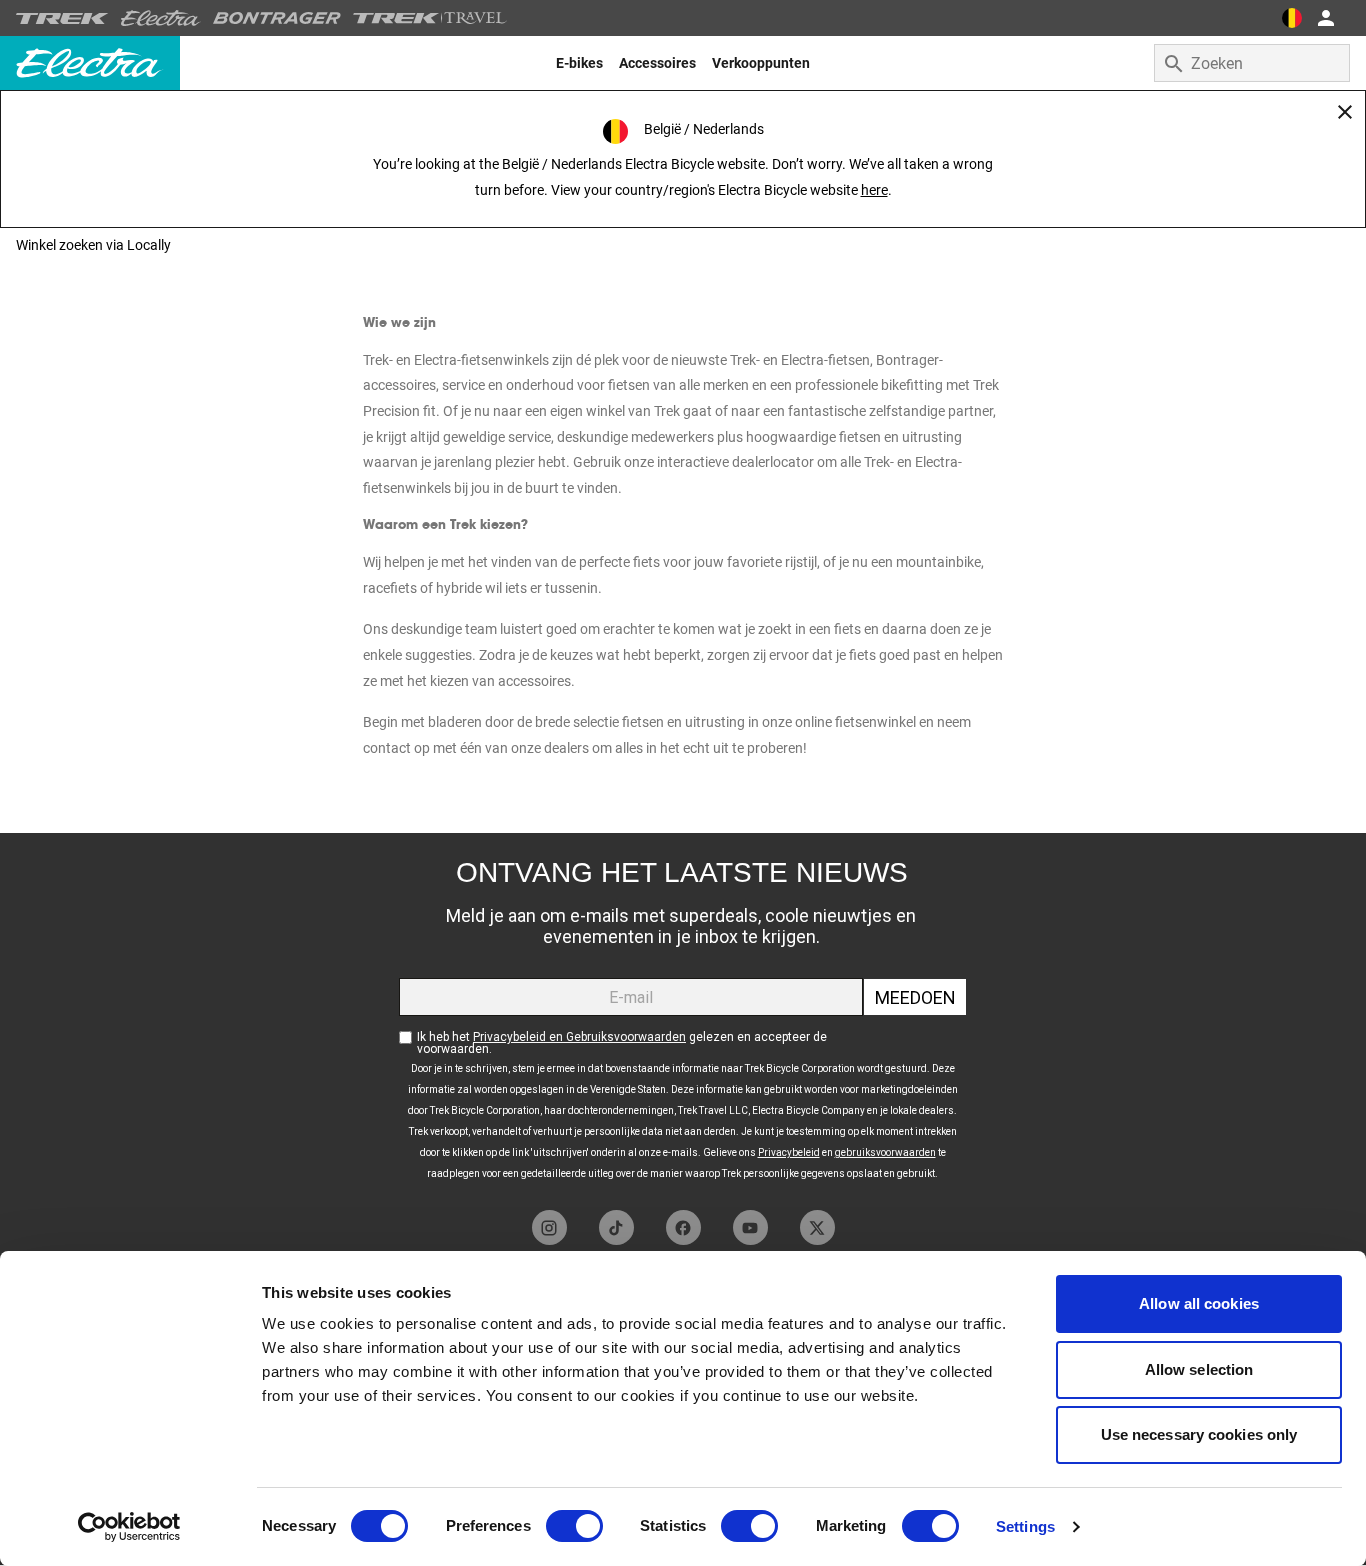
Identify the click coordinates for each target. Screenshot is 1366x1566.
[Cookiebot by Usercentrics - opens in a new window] (129, 1527)
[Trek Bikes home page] (62, 18)
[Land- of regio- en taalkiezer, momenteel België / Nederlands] (1292, 18)
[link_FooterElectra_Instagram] (549, 1227)
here (874, 190)
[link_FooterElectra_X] (817, 1227)
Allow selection (1199, 1369)
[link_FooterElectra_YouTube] (750, 1227)
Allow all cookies (1199, 1303)
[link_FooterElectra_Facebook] (683, 1227)
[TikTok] (616, 1227)
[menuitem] (579, 63)
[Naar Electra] (161, 18)
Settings (1025, 1526)
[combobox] (1252, 63)
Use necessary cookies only (1199, 1434)
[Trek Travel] (430, 18)
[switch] (574, 1526)
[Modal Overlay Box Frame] (683, 1016)
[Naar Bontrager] (277, 18)
